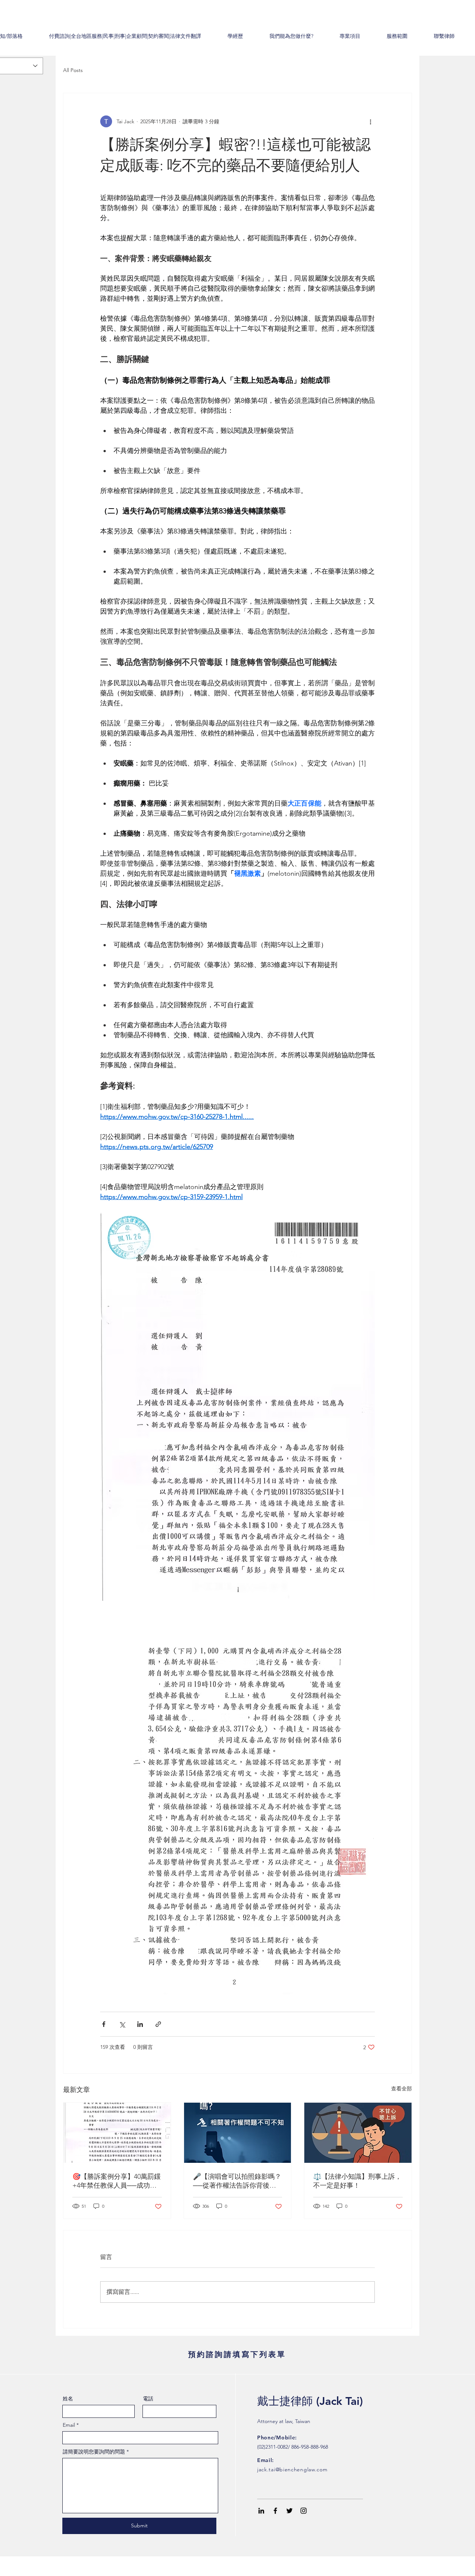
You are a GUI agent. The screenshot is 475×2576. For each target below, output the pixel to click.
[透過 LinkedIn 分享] (140, 2024)
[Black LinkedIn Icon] (261, 2511)
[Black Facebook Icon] (275, 2511)
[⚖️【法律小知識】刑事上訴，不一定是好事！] (358, 2133)
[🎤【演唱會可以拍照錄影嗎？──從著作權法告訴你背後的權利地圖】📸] (238, 2133)
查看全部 (402, 2089)
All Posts (73, 70)
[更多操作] (370, 121)
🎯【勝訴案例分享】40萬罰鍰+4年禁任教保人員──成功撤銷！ (117, 2181)
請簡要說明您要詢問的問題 (94, 2452)
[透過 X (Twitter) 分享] (122, 2024)
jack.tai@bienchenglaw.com (292, 2469)
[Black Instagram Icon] (304, 2511)
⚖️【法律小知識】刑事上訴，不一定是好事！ (357, 2181)
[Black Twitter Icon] (289, 2511)
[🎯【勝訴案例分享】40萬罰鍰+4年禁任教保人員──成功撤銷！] (117, 2133)
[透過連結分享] (158, 2024)
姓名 (68, 2399)
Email (69, 2425)
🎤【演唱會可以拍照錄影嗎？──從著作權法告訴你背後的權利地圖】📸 (237, 2181)
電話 (148, 2399)
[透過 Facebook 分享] (104, 2024)
